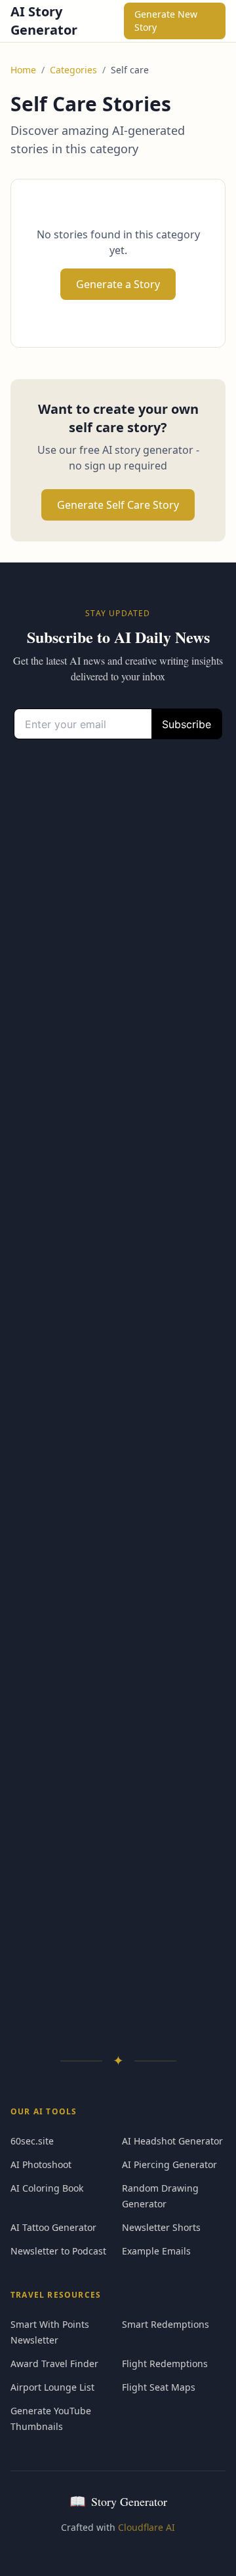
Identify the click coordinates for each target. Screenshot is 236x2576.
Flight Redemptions (165, 2364)
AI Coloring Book (47, 2188)
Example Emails (156, 2251)
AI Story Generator (44, 21)
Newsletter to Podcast (58, 2251)
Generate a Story (118, 284)
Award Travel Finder (54, 2364)
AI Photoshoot (41, 2164)
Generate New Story (166, 21)
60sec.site (32, 2141)
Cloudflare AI (147, 2527)
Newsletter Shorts (161, 2227)
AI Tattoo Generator (53, 2227)
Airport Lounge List (52, 2387)
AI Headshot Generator (172, 2141)
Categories (73, 70)
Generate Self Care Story (118, 505)
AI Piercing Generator (169, 2164)
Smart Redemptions (166, 2324)
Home (23, 70)
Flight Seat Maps (159, 2387)
